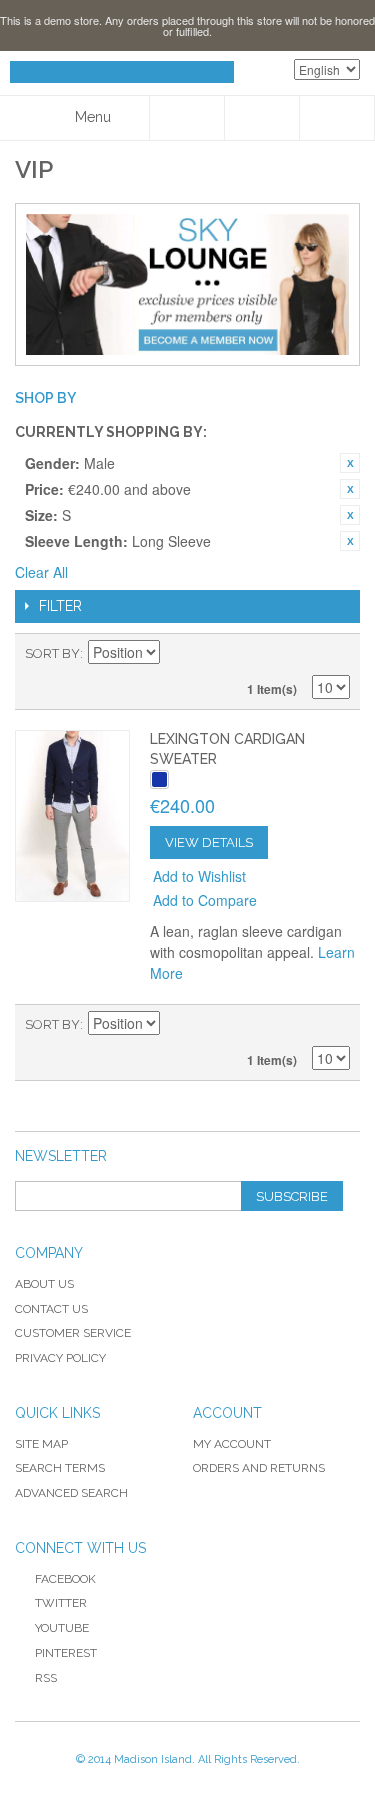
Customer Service (73, 1333)
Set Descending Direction (178, 654)
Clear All (41, 572)
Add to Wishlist (199, 876)
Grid (300, 654)
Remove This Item (350, 463)
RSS (46, 1678)
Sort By (52, 653)
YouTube (62, 1628)
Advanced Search (71, 1493)
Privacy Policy (60, 1358)
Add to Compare (205, 900)
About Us (44, 1284)
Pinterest (66, 1653)
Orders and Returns (259, 1468)
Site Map (41, 1444)
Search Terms (60, 1468)
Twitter (61, 1603)
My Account (232, 1444)
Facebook (65, 1579)
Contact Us (51, 1309)
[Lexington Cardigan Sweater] (72, 815)
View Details (209, 842)
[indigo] (159, 779)
